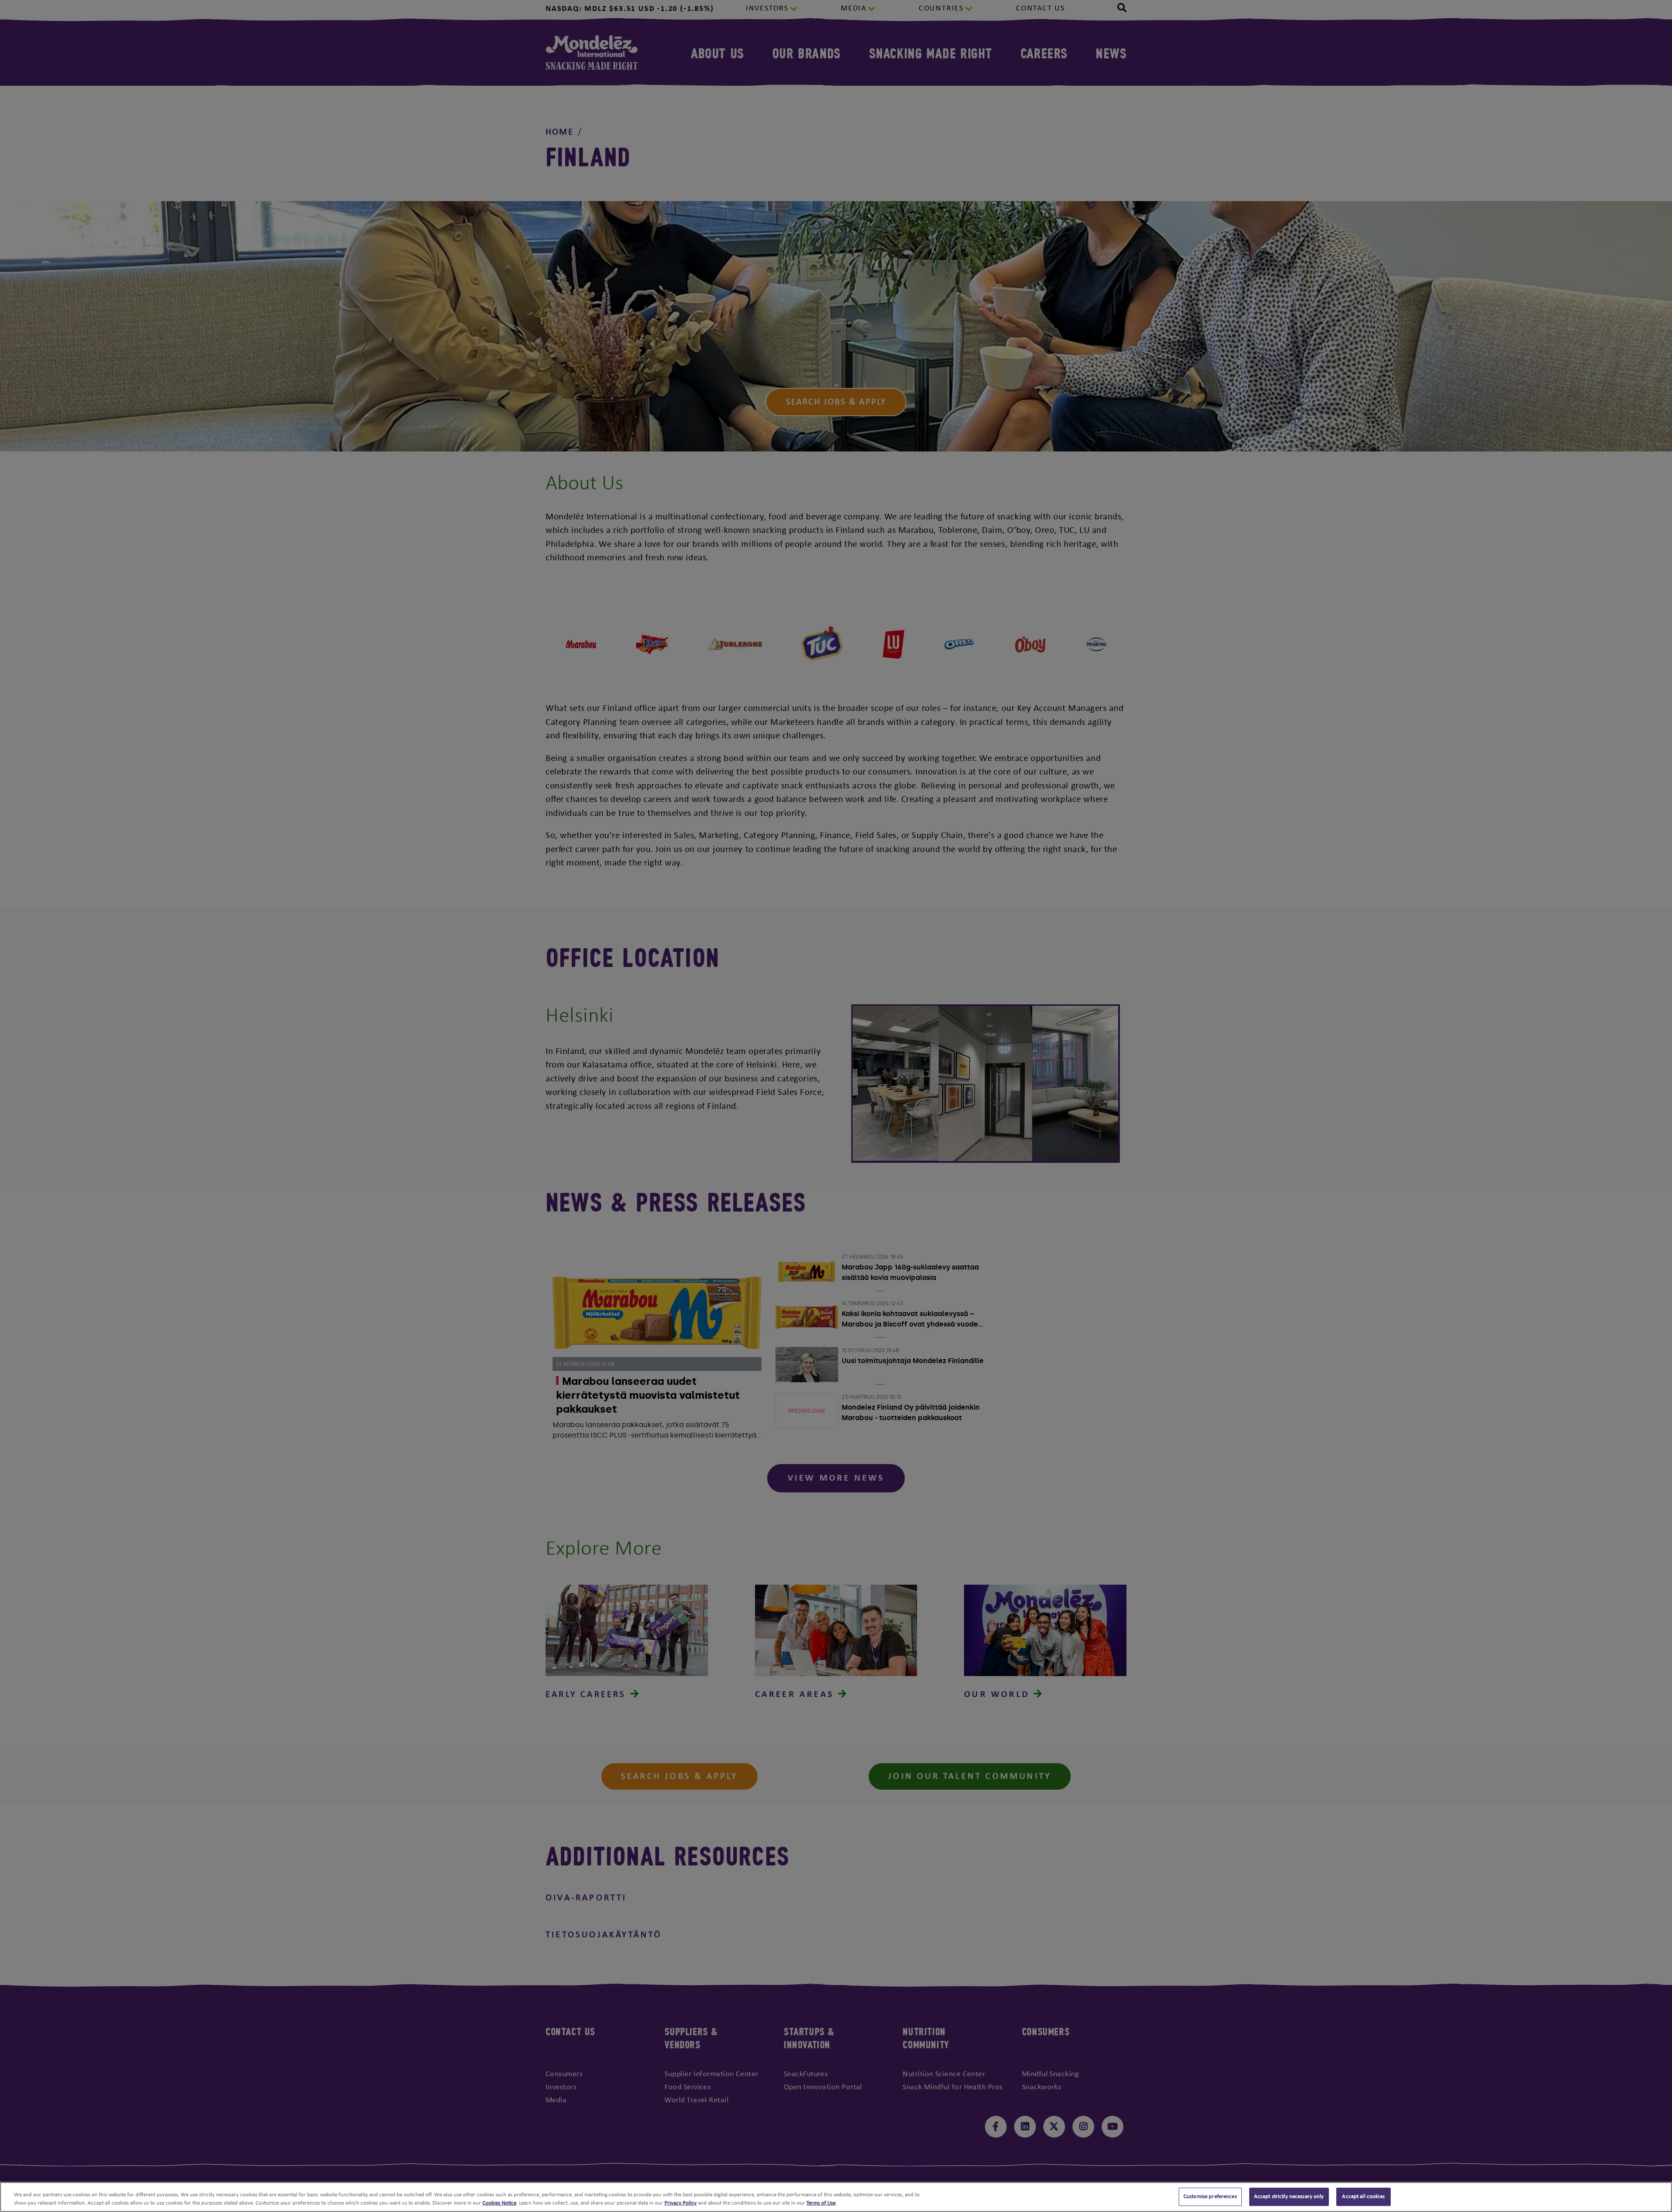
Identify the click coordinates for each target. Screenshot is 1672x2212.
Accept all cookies (1363, 2197)
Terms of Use (821, 2203)
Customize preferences (1210, 2197)
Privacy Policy (681, 2203)
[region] (836, 2197)
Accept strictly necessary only (1289, 2197)
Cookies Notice (499, 2203)
